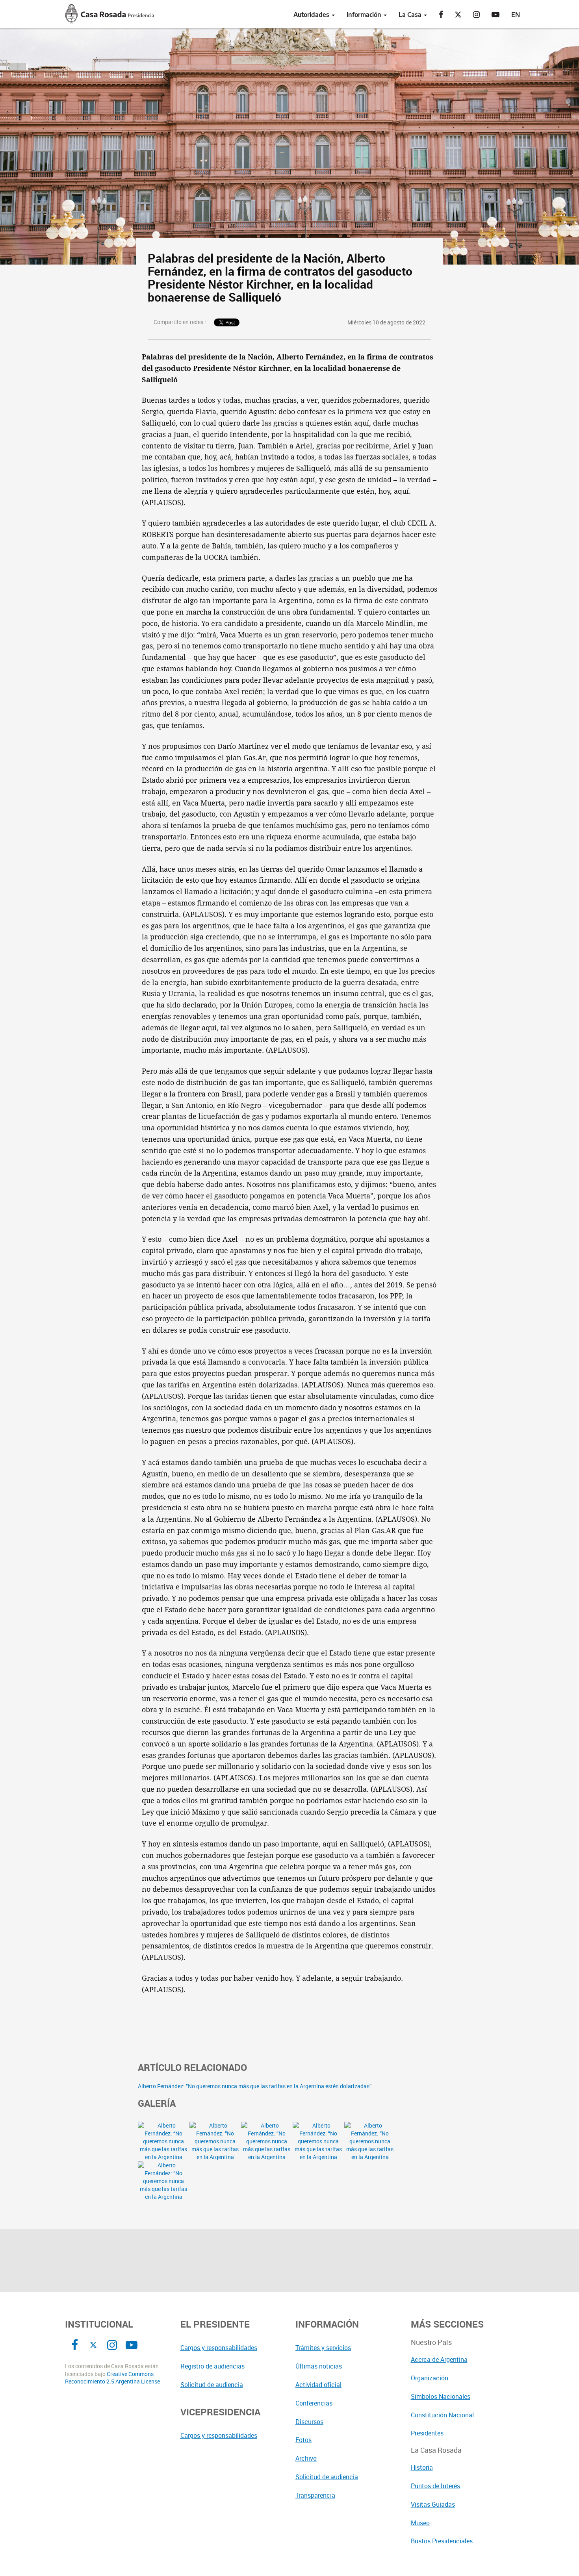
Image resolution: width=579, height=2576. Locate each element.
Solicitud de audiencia (212, 2385)
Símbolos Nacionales (441, 2396)
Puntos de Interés (435, 2486)
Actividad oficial (318, 2385)
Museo (420, 2523)
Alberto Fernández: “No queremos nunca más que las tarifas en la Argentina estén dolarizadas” (255, 2086)
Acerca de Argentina (439, 2359)
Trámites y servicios (323, 2348)
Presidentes (427, 2433)
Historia (422, 2467)
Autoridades (312, 15)
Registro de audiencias (212, 2366)
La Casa (411, 15)
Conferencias (314, 2403)
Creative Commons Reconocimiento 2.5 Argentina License (112, 2378)
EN (516, 15)
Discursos (309, 2422)
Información (365, 15)
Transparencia (315, 2495)
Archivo (306, 2458)
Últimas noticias (319, 2366)
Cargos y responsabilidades (219, 2348)
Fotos (303, 2440)
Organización (430, 2378)
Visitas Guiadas (433, 2504)
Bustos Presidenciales (442, 2541)
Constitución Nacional (442, 2415)
